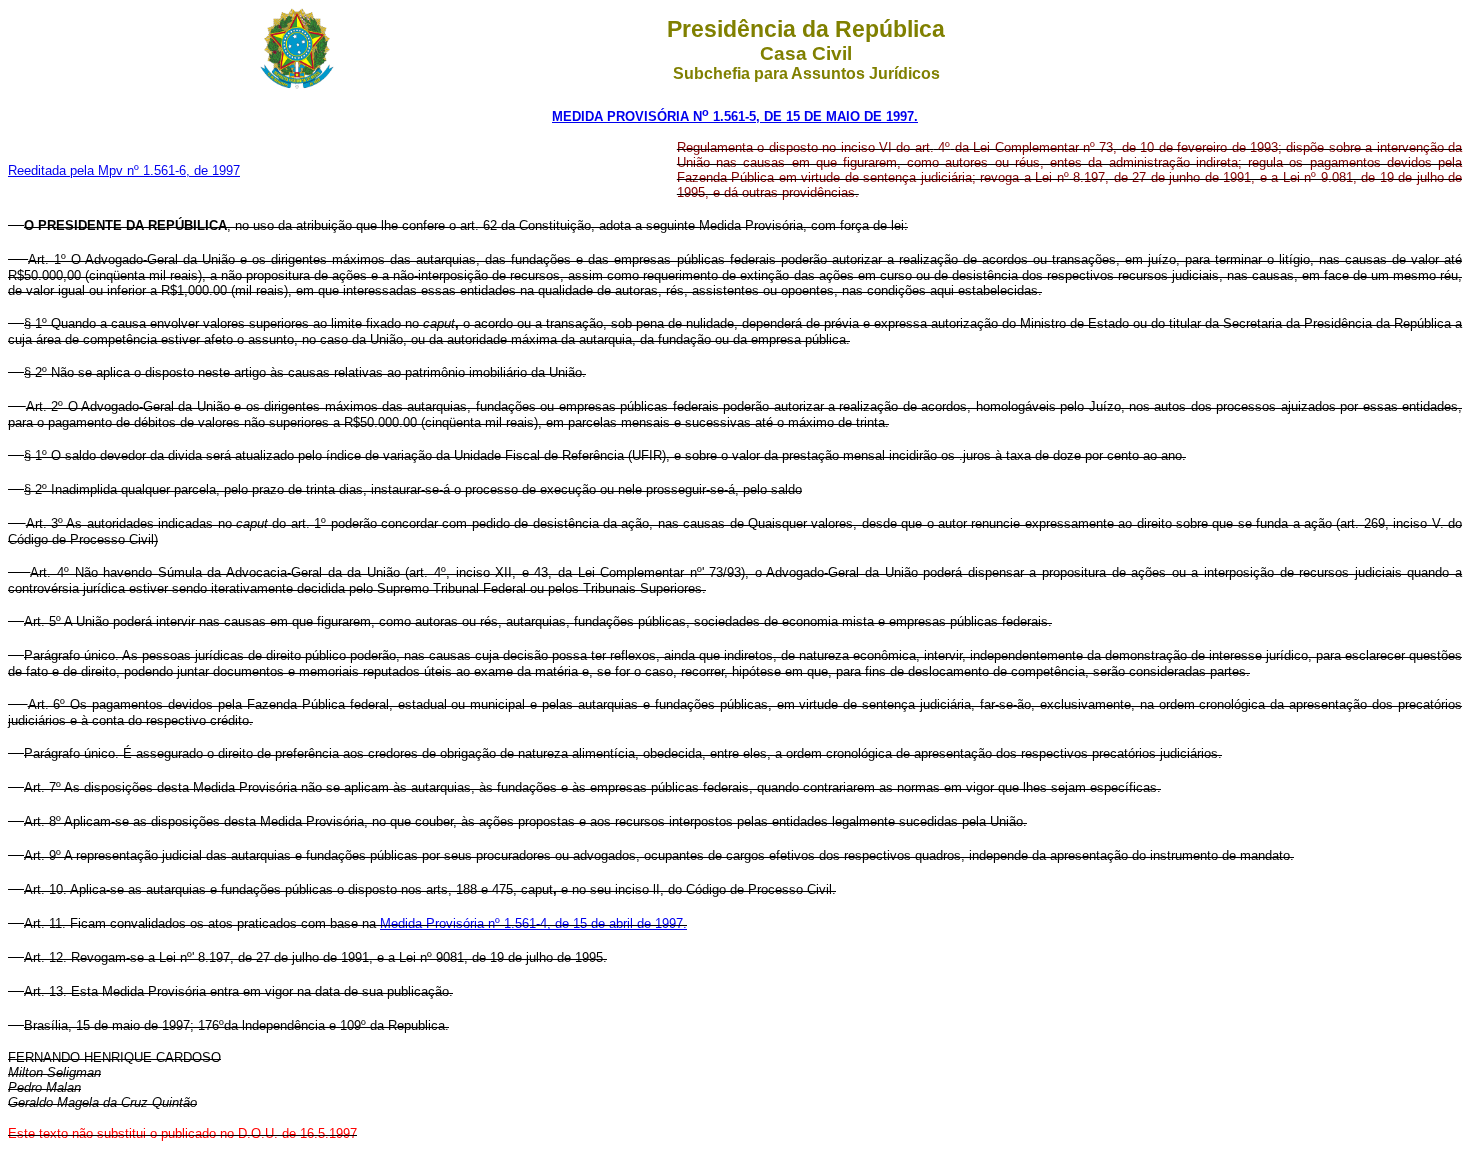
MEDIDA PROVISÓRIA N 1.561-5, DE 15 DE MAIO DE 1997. (735, 116)
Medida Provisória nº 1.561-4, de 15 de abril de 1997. (533, 923)
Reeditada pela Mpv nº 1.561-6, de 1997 (124, 170)
